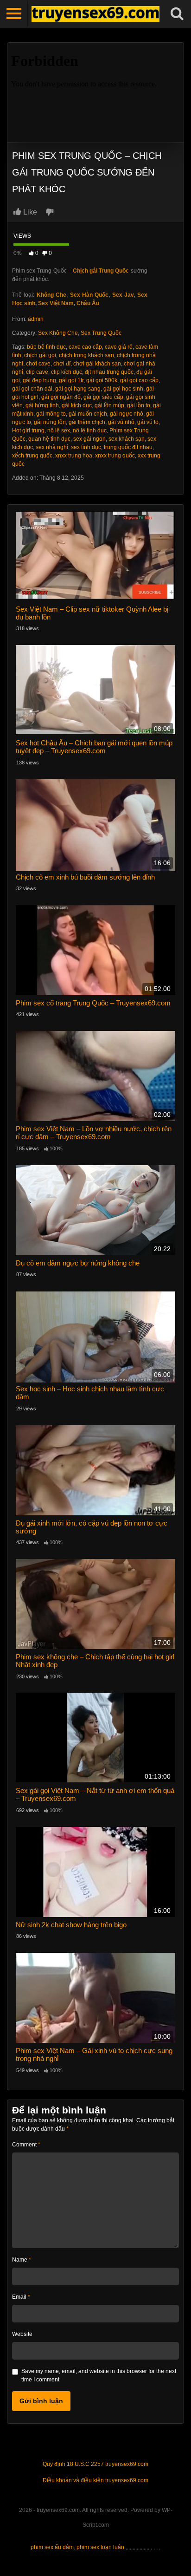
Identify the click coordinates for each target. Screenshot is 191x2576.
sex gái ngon (89, 439)
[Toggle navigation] (14, 14)
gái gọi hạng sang (78, 389)
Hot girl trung (28, 430)
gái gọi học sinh (123, 389)
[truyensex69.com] (95, 14)
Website (22, 2334)
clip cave (37, 372)
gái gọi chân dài (32, 389)
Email (21, 2297)
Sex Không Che (58, 333)
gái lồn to (139, 405)
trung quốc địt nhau (128, 447)
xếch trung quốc (32, 456)
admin (36, 319)
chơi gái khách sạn (97, 364)
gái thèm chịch (87, 422)
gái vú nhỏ (121, 422)
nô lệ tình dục (90, 430)
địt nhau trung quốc (109, 372)
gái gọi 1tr (71, 380)
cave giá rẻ (119, 347)
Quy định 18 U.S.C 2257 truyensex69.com (95, 2464)
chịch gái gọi (40, 355)
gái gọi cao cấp (139, 380)
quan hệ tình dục (49, 439)
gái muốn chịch (88, 414)
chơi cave (38, 364)
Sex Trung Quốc (101, 333)
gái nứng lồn (50, 422)
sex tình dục (86, 447)
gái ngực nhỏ (127, 414)
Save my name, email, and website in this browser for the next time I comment (99, 2375)
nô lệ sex (59, 430)
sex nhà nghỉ (52, 447)
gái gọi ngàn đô (61, 397)
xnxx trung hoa (74, 456)
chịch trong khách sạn (86, 355)
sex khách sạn (127, 439)
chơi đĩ (62, 364)
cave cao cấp (85, 347)
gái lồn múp (109, 405)
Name (22, 2260)
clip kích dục (67, 372)
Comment (26, 2145)
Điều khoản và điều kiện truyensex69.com (95, 2480)
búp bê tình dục (46, 347)
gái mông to (51, 414)
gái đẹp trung (39, 380)
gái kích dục (77, 405)
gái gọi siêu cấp (103, 397)
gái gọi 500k (102, 380)
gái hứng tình (42, 405)
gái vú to (148, 422)
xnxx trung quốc (115, 456)
